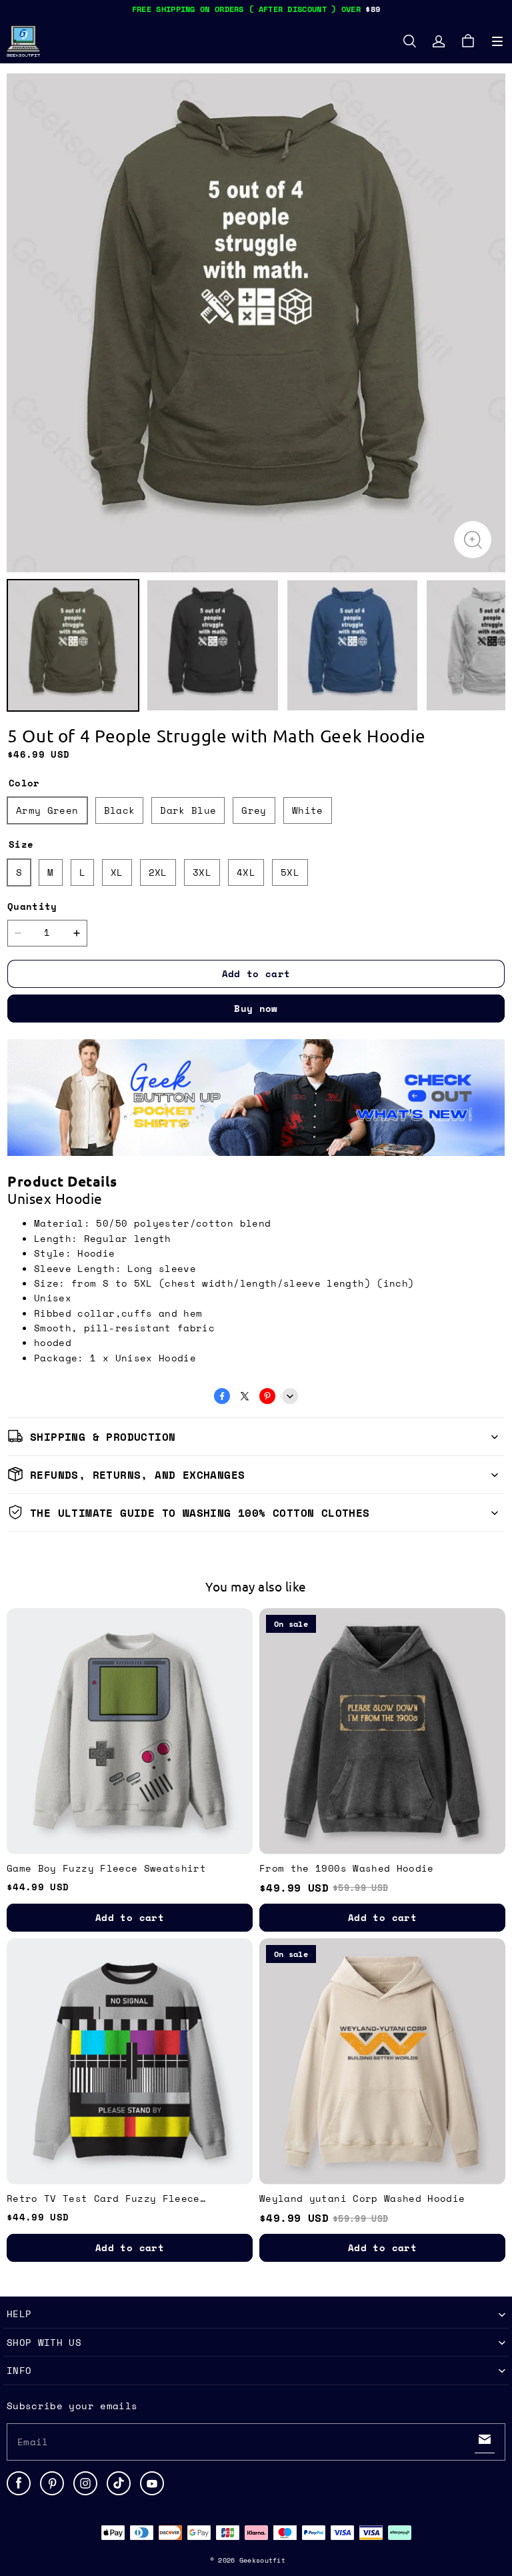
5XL (290, 872)
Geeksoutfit (262, 2560)
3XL (202, 872)
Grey (254, 810)
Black (120, 810)
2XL (158, 872)
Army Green (47, 810)
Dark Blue (188, 810)
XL (117, 872)
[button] (497, 41)
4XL (246, 872)
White (308, 810)
